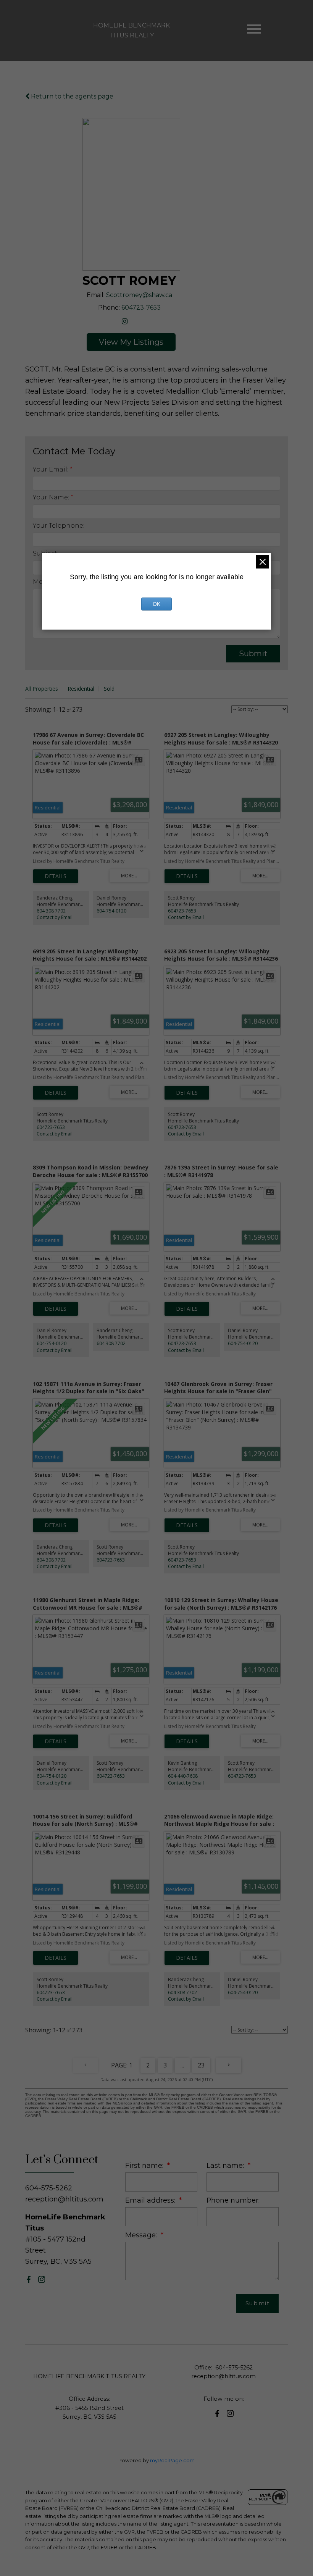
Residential (81, 689)
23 (201, 2065)
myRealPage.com (172, 2461)
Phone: (109, 308)
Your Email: (51, 469)
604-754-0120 (111, 911)
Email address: (151, 2200)
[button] (29, 2279)
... (182, 2065)
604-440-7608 (183, 1776)
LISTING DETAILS (56, 876)
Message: (142, 2235)
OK (156, 604)
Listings (148, 342)
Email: (96, 295)
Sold (109, 689)
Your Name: (52, 497)
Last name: (226, 2165)
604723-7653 (141, 308)
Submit (253, 654)
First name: (145, 2165)
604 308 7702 (51, 911)
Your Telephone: (59, 526)
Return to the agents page (71, 96)
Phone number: (233, 2200)
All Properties (42, 689)
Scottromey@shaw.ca (139, 295)
